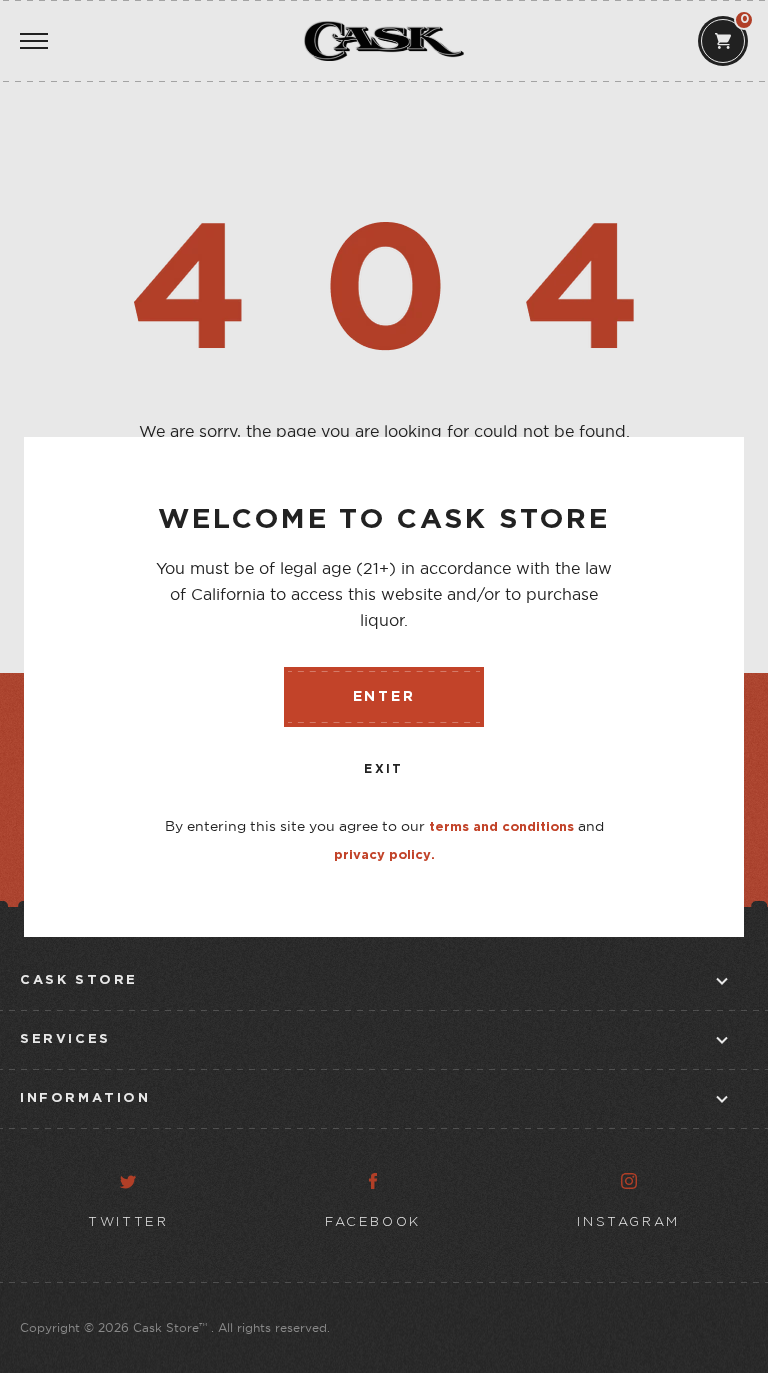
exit (384, 769)
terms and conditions (501, 827)
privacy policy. (384, 855)
